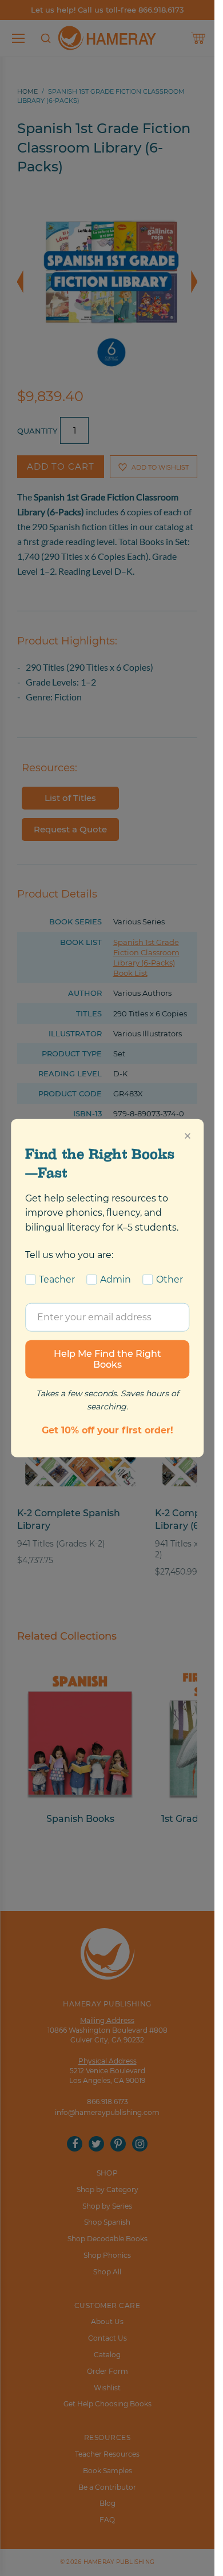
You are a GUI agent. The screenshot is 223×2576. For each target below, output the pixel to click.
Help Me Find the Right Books (107, 1359)
